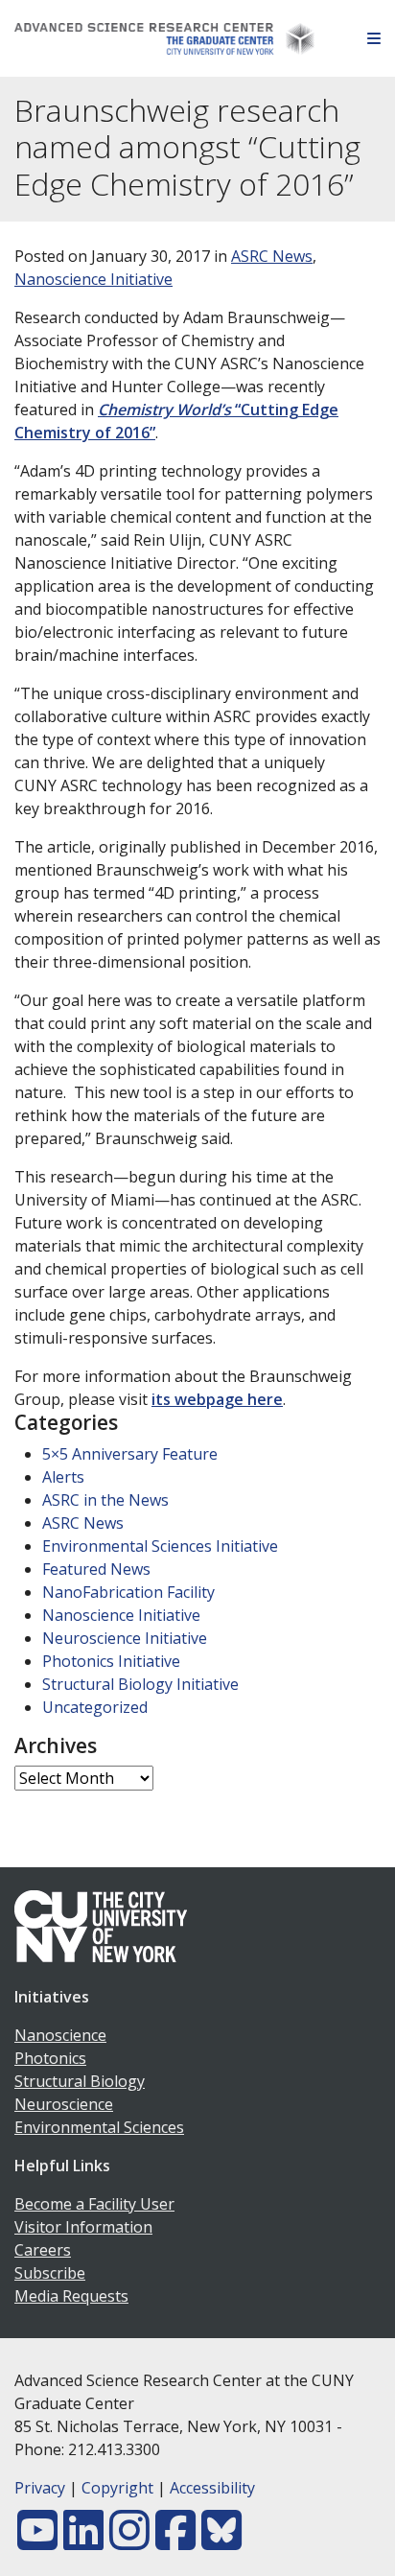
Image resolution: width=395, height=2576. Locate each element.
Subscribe (50, 2273)
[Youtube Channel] (37, 2541)
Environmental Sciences (99, 2127)
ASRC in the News (105, 1500)
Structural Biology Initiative (140, 1684)
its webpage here (217, 1399)
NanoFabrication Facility (128, 1592)
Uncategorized (95, 1707)
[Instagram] (129, 2541)
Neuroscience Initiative (125, 1638)
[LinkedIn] (83, 2541)
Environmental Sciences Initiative (160, 1546)
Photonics (50, 2058)
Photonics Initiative (111, 1661)
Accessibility (212, 2488)
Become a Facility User (94, 2204)
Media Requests (71, 2296)
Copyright (117, 2488)
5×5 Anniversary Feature (130, 1454)
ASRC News (272, 256)
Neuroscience (64, 2104)
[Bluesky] (221, 2541)
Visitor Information (83, 2227)
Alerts (63, 1477)
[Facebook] (175, 2541)
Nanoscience (60, 2035)
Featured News (96, 1569)
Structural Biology (80, 2081)
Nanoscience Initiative (93, 279)
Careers (43, 2250)
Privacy (40, 2488)
